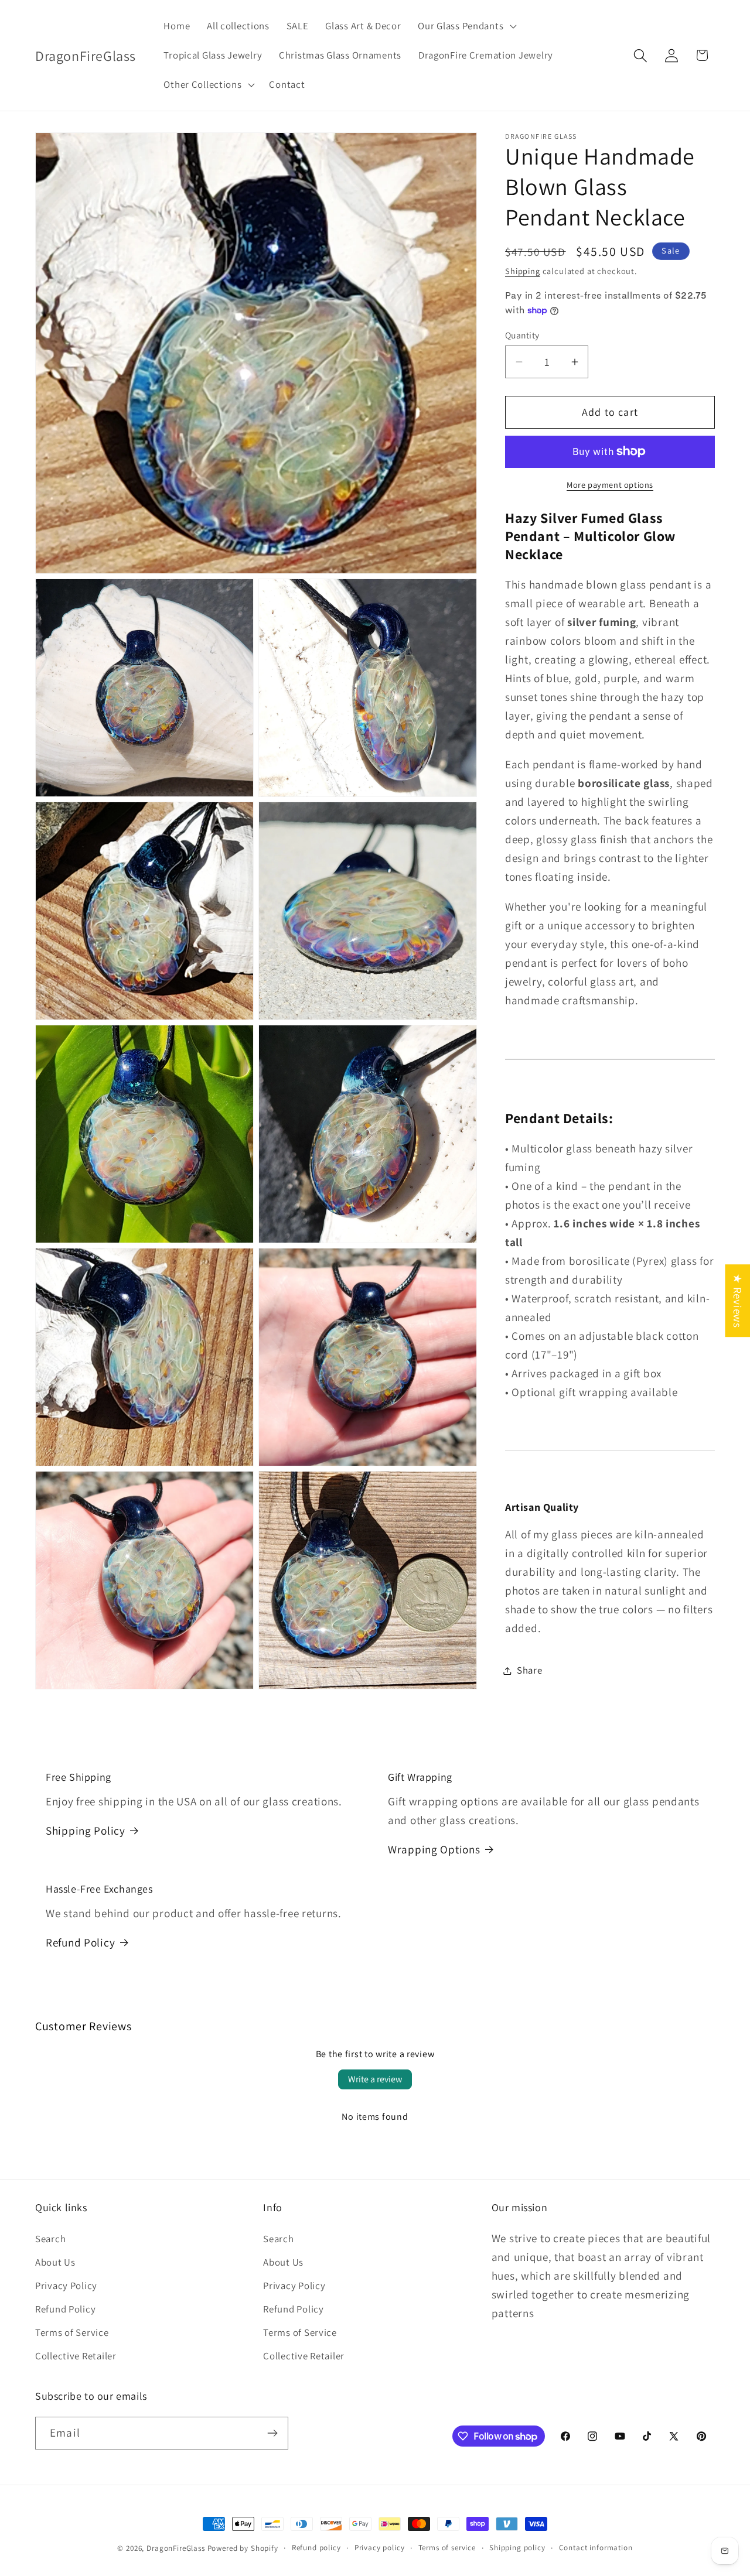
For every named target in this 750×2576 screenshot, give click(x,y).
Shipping (523, 271)
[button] (466, 26)
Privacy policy (380, 2548)
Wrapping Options (434, 1849)
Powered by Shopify (243, 2548)
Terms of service (447, 2548)
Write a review (375, 2079)
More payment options (610, 485)
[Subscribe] (272, 2433)
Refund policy (316, 2548)
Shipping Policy (86, 1831)
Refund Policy (80, 1942)
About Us (55, 2262)
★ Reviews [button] (738, 1301)
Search (50, 2239)
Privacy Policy (66, 2286)
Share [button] (530, 1670)
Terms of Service (72, 2332)
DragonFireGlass (176, 2548)
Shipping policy (517, 2548)
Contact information (596, 2548)
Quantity (522, 335)
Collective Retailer (76, 2356)
